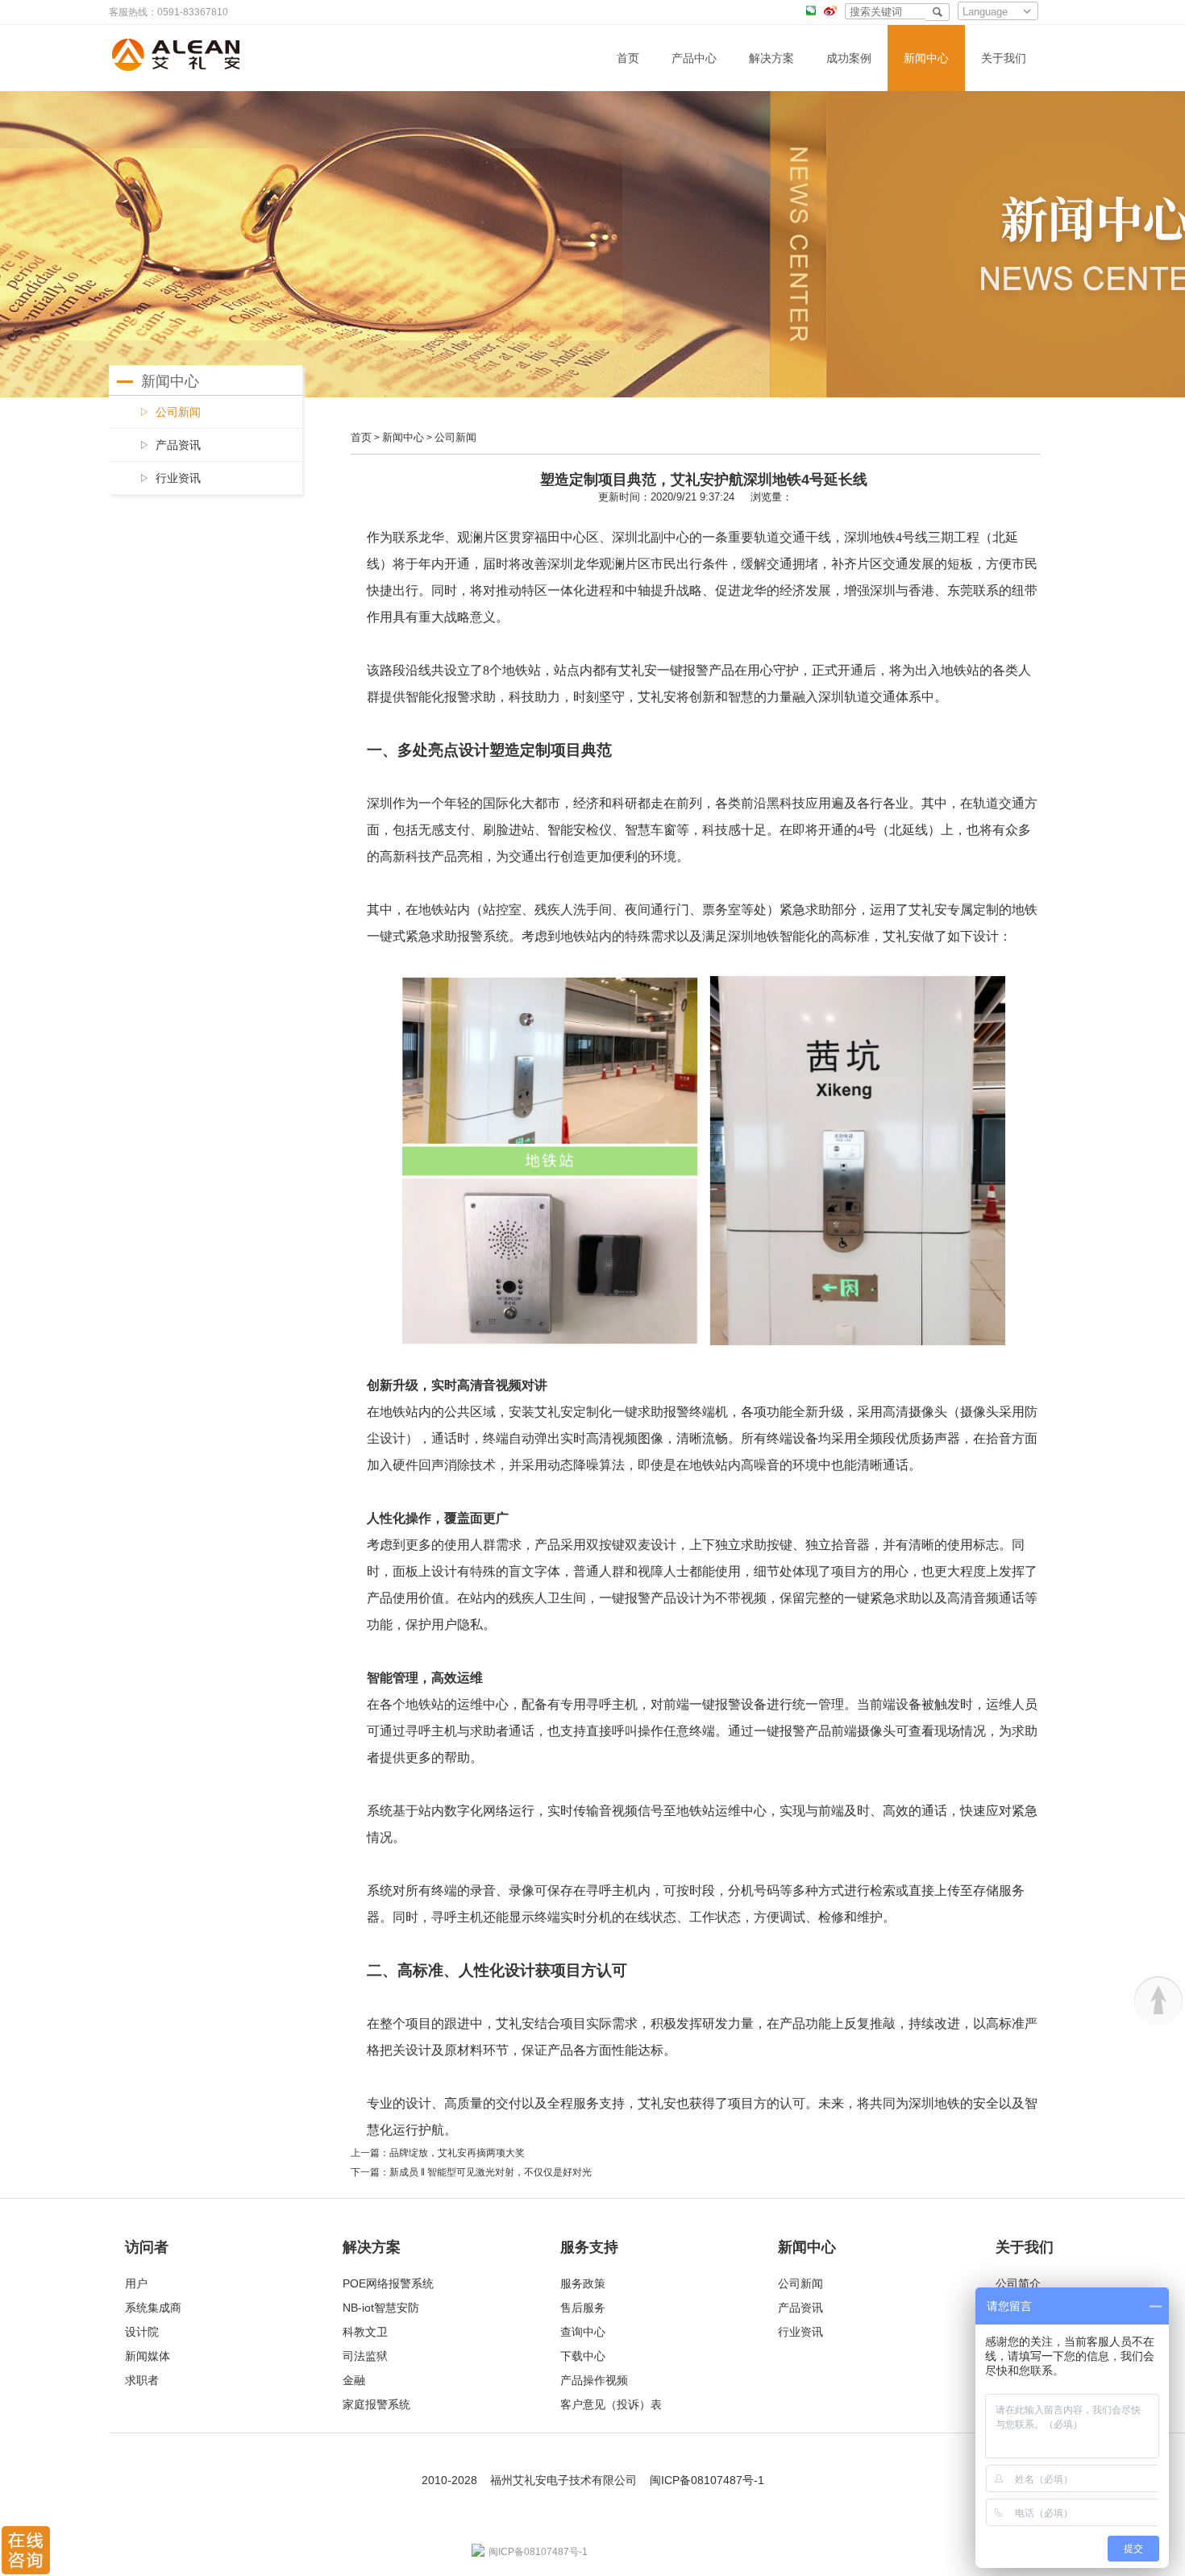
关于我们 (1004, 58)
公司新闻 (455, 437)
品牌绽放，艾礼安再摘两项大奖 (457, 2153)
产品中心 (694, 58)
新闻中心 (926, 58)
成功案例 (849, 58)
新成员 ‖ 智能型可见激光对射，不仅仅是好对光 (491, 2172)
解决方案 (771, 58)
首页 (628, 58)
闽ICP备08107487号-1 (707, 2480)
